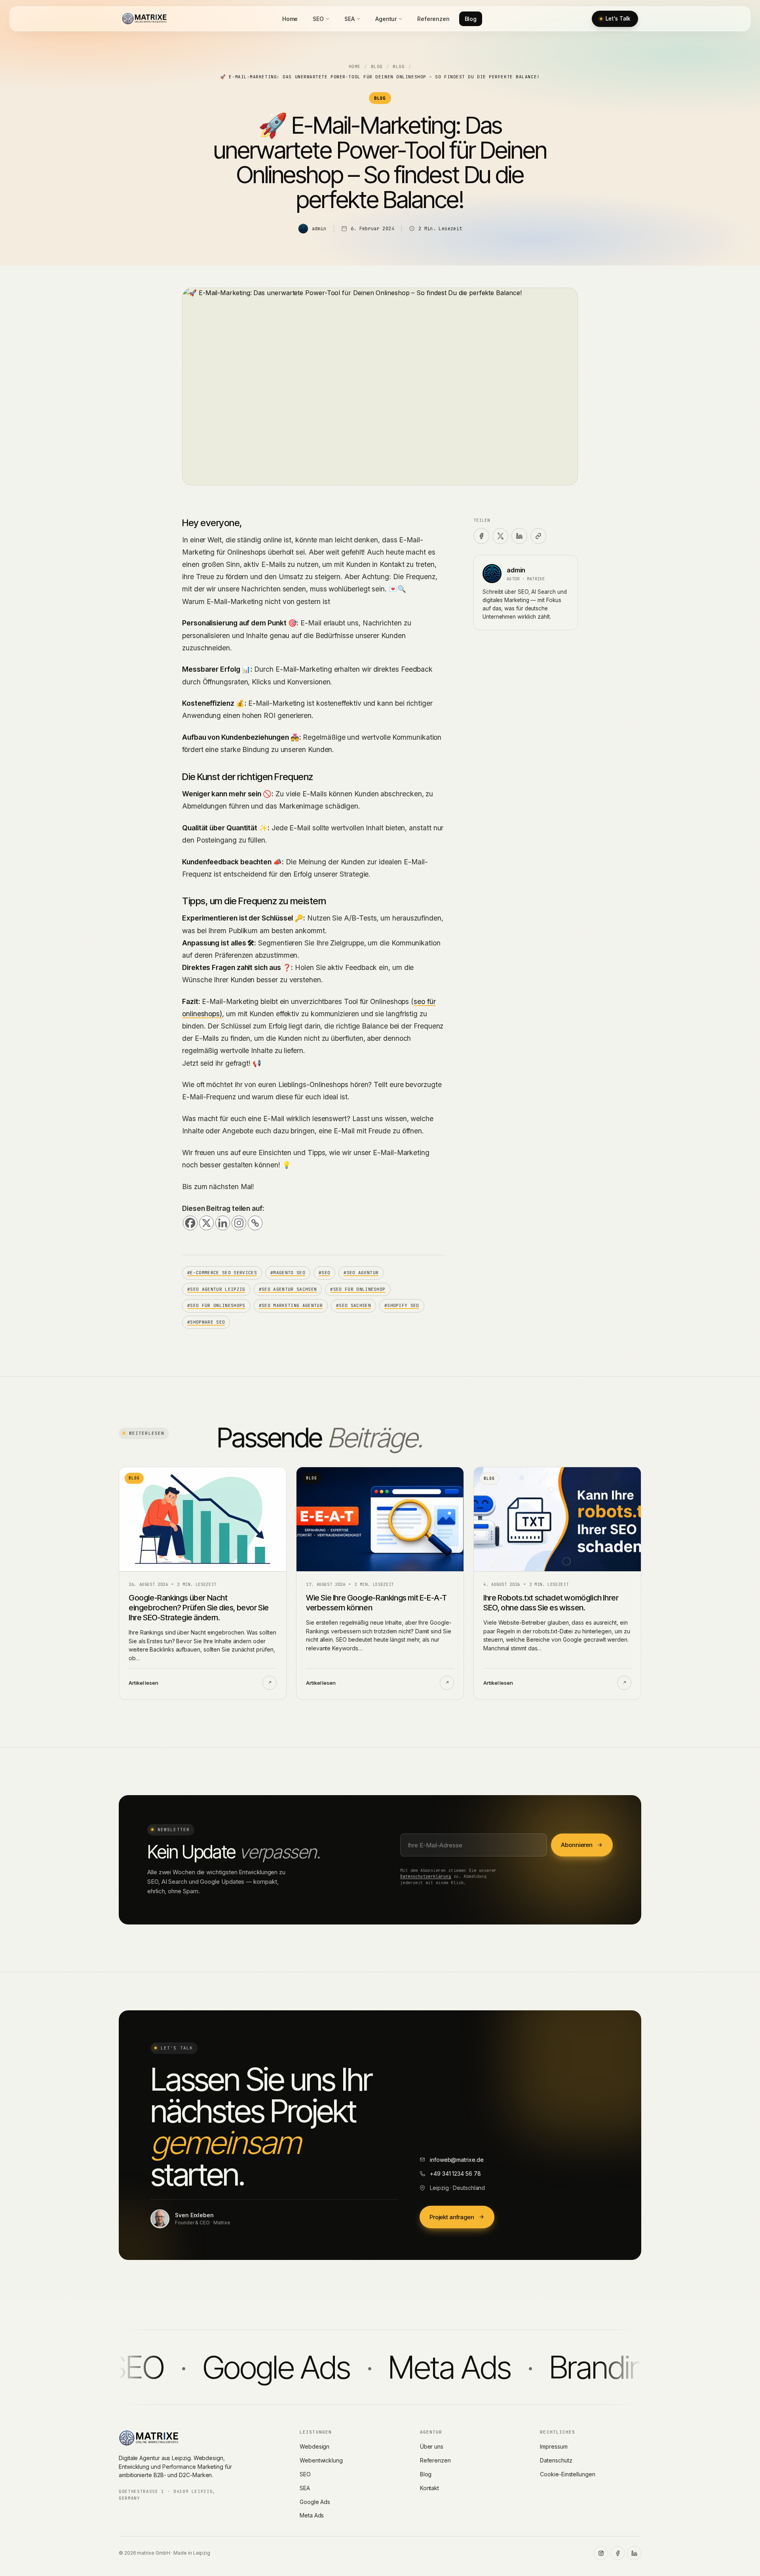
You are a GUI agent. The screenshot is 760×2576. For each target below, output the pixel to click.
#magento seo (288, 1273)
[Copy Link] (255, 1223)
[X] (206, 1223)
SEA (350, 19)
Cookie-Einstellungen (567, 2474)
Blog (471, 19)
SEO (318, 19)
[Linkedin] (223, 1223)
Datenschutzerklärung (426, 1876)
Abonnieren (577, 1845)
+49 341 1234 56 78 (455, 2173)
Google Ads (315, 2502)
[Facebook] (190, 1223)
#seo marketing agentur (291, 1305)
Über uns (432, 2446)
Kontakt (429, 2488)
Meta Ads (312, 2515)
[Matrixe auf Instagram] (601, 2553)
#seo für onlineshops (216, 1305)
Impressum (554, 2446)
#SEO (324, 1273)
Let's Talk (618, 19)
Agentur (386, 19)
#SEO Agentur (361, 1273)
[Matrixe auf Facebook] (617, 2553)
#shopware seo (206, 1322)
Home (290, 19)
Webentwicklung (321, 2460)
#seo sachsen (353, 1305)
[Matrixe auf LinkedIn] (634, 2553)
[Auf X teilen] (500, 536)
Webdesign (314, 2446)
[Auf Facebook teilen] (481, 536)
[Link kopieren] (538, 536)
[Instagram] (239, 1223)
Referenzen (433, 19)
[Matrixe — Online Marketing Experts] (144, 19)
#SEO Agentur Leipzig (216, 1289)
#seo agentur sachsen (288, 1289)
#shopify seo (402, 1305)
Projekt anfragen (452, 2217)
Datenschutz (556, 2460)
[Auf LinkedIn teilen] (519, 536)
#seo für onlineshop (358, 1289)
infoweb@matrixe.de (457, 2160)
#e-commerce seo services (222, 1273)
